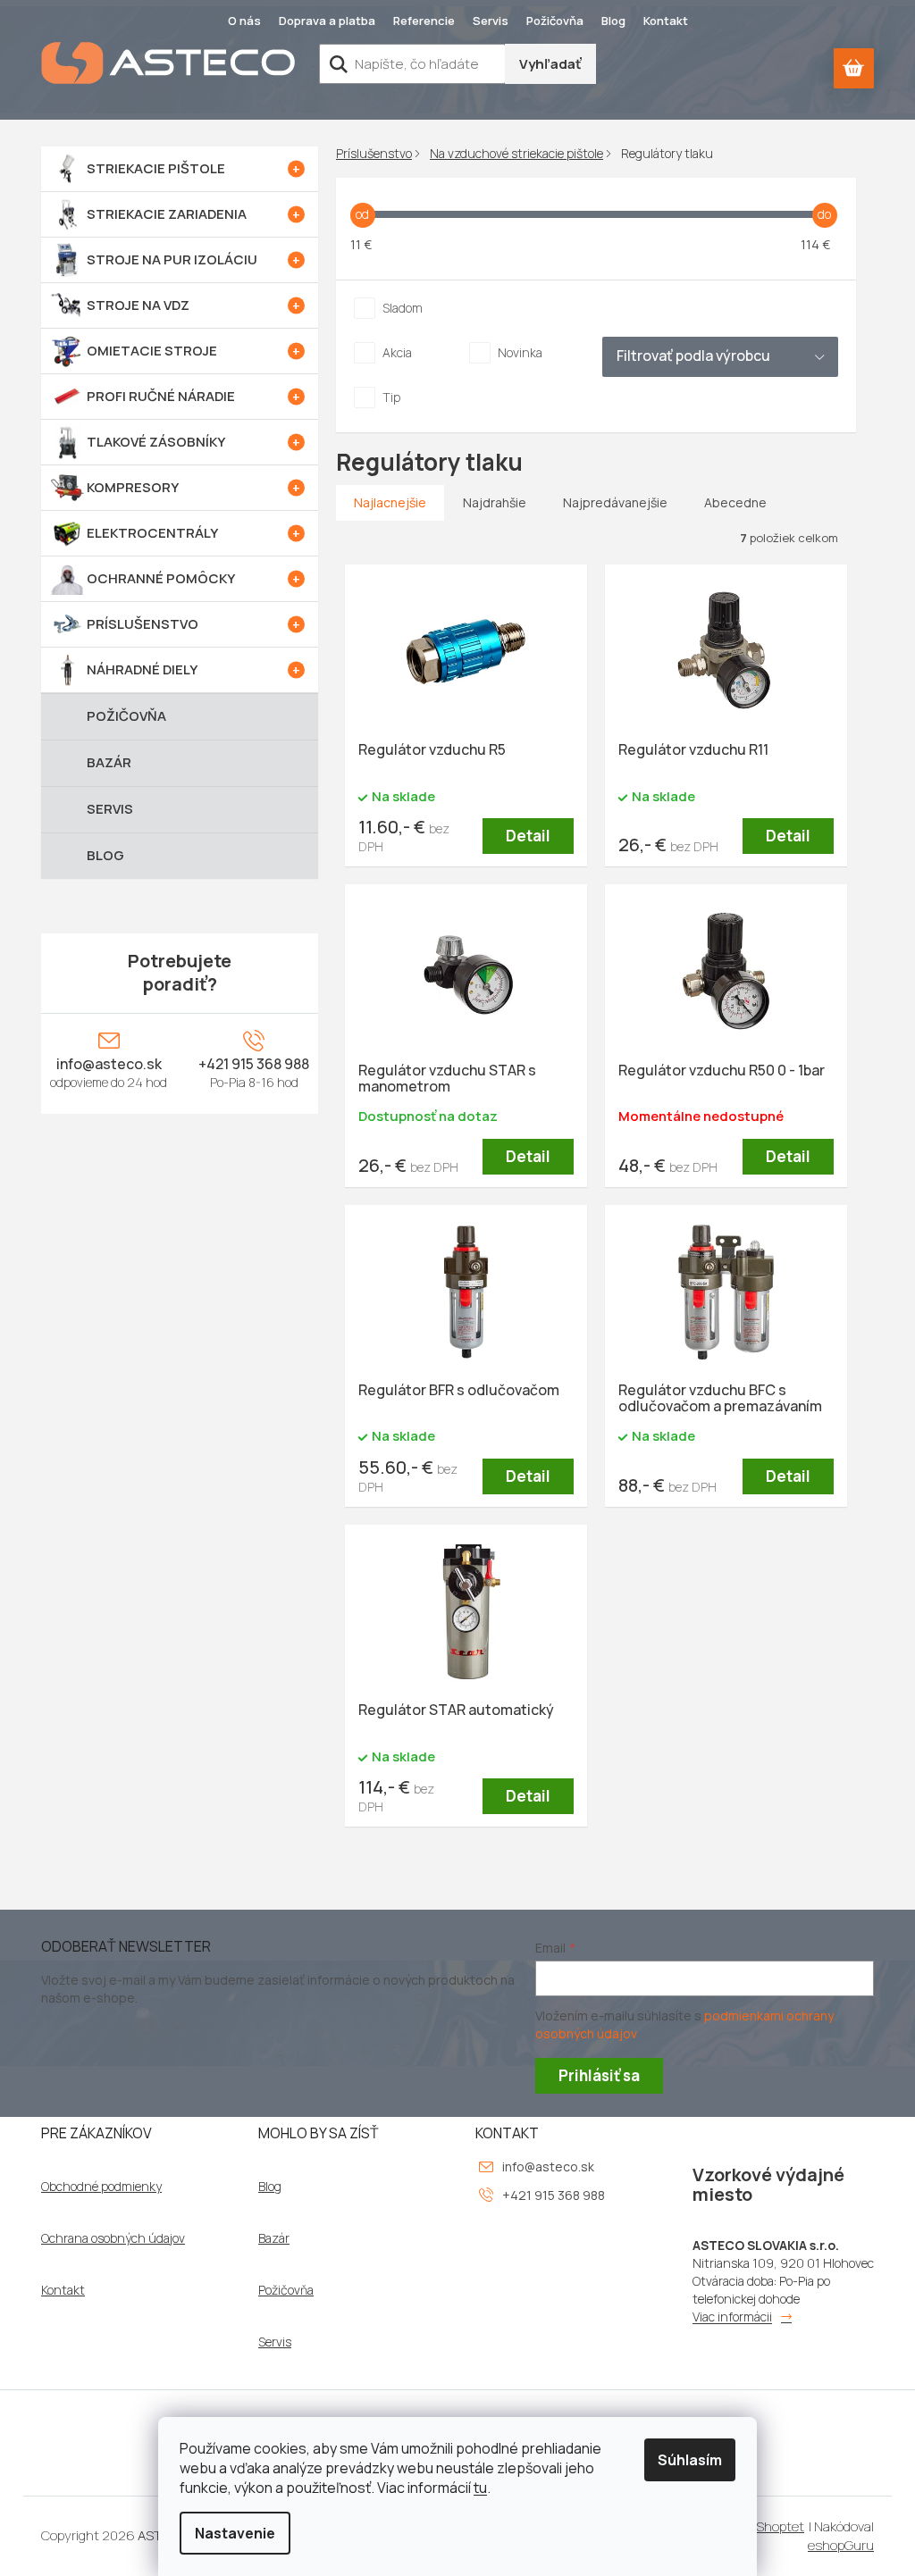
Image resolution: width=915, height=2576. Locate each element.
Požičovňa (555, 21)
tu (480, 2488)
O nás (244, 21)
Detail (528, 836)
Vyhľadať (550, 64)
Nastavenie (235, 2533)
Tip (391, 397)
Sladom (403, 308)
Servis (491, 21)
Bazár (274, 2238)
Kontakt (666, 21)
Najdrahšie (495, 502)
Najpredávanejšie (615, 502)
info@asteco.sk (109, 1064)
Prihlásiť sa (599, 2075)
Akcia (397, 352)
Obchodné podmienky (101, 2187)
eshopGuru (841, 2545)
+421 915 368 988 (254, 1064)
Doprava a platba (327, 21)
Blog (613, 21)
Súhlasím (690, 2460)
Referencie (424, 21)
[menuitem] (180, 169)
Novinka (520, 352)
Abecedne (735, 502)
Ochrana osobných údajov (113, 2238)
